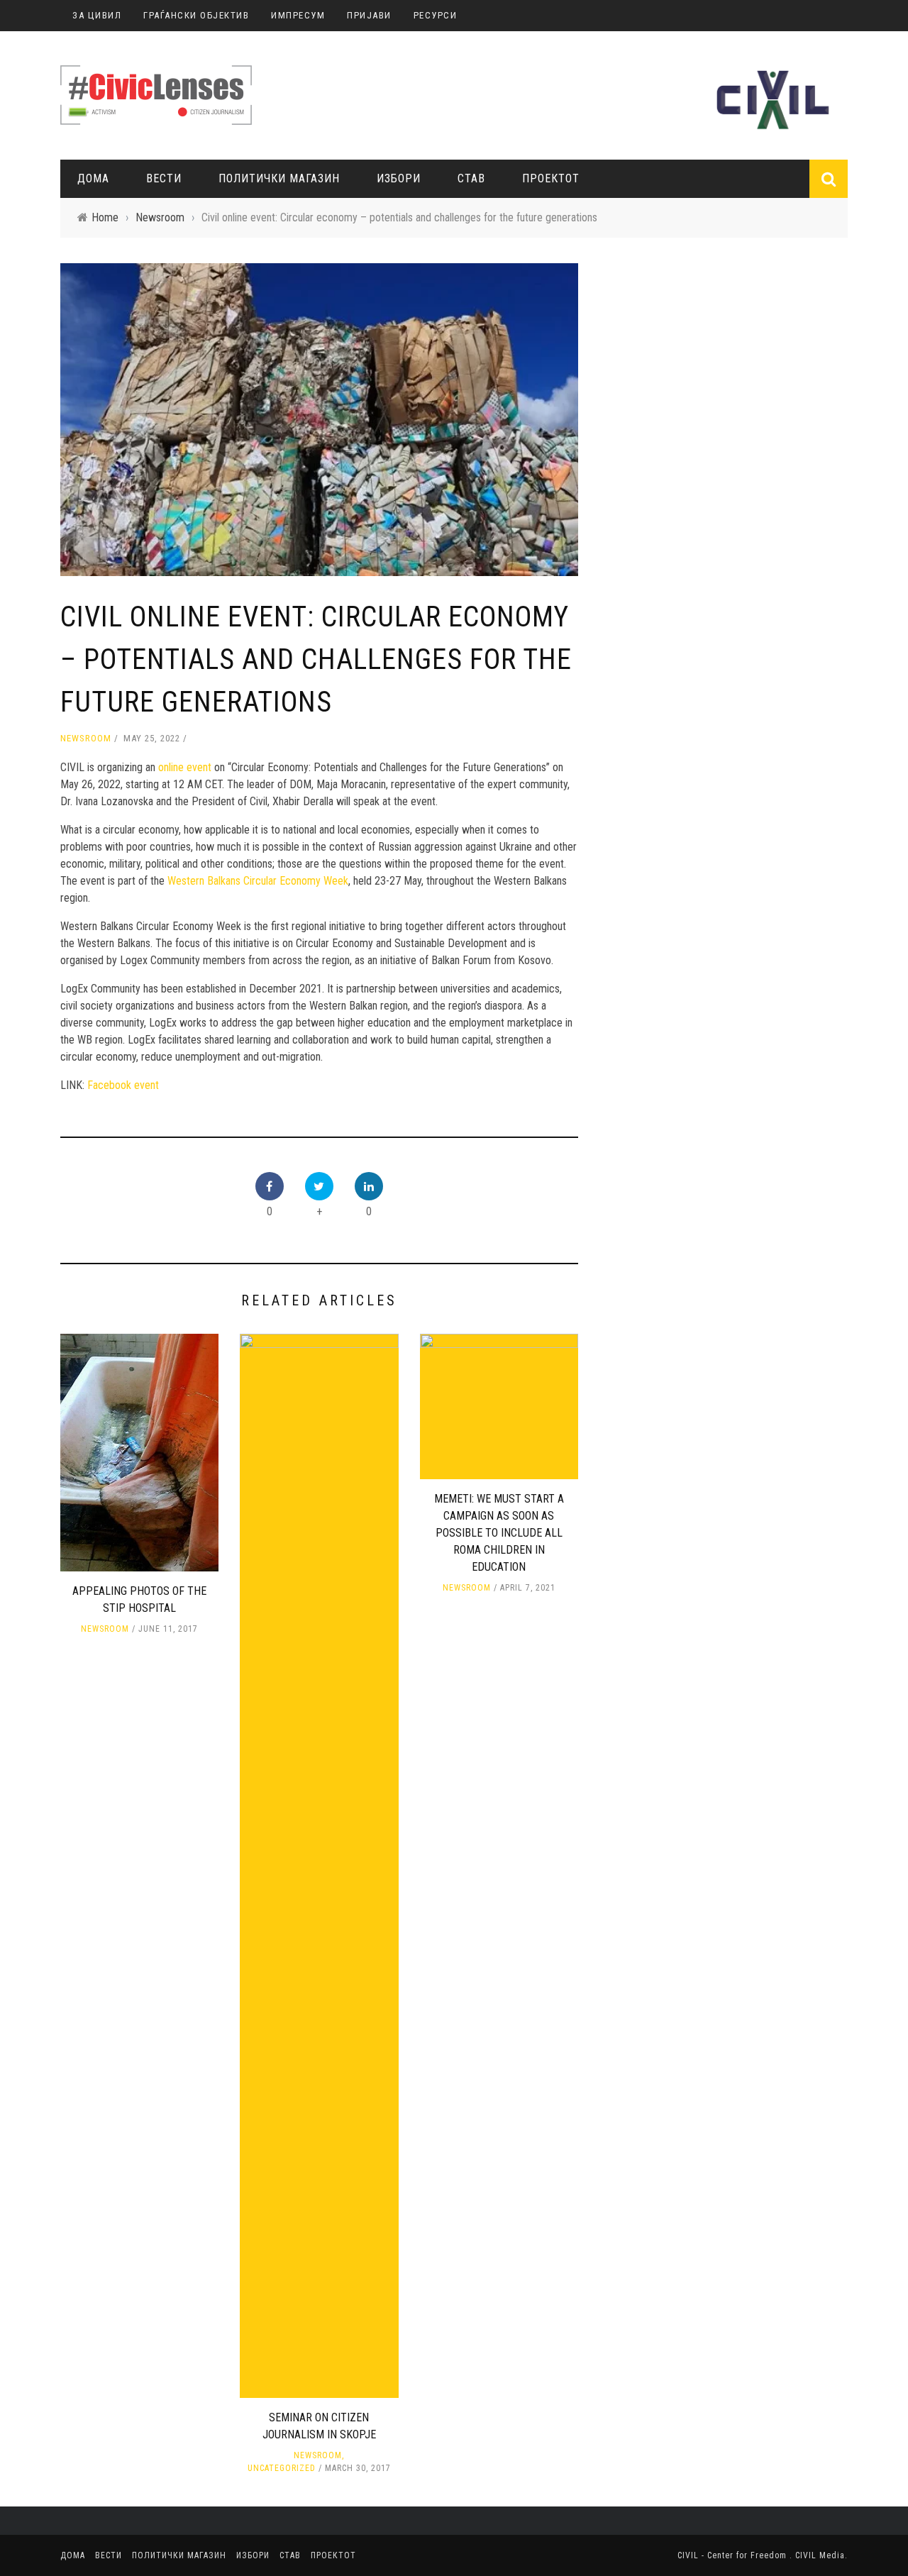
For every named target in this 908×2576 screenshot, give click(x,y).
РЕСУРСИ (436, 15)
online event (185, 767)
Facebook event (123, 1085)
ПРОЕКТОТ (551, 178)
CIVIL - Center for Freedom (733, 2555)
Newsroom (86, 738)
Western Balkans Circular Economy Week (258, 881)
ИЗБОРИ (399, 178)
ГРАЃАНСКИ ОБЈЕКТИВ (196, 15)
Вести (164, 178)
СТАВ (471, 178)
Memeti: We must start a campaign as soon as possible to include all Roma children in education (499, 1533)
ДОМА (93, 178)
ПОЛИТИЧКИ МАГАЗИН (279, 178)
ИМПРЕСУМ (298, 15)
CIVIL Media (820, 2555)
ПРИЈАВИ (369, 15)
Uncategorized (282, 2468)
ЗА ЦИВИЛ (97, 15)
